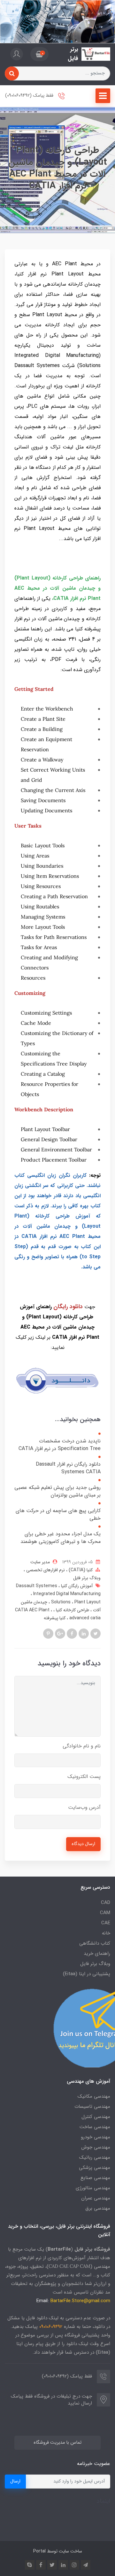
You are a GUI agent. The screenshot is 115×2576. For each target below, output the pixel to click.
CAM (105, 1913)
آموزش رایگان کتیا (76, 1586)
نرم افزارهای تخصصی (45, 1570)
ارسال (15, 2481)
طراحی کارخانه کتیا (72, 1610)
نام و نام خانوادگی (82, 1746)
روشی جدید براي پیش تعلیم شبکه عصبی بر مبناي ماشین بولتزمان (57, 1491)
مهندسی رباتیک (95, 2157)
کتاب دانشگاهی (95, 1943)
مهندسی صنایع (95, 2178)
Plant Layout (75, 1602)
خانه (106, 1933)
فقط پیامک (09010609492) (30, 96)
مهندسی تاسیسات (92, 2107)
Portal (39, 2551)
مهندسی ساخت (95, 2127)
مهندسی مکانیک (94, 2096)
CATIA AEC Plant (33, 1610)
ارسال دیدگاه (83, 1844)
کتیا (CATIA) (80, 1570)
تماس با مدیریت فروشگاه (57, 2443)
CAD (106, 1903)
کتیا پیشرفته (55, 1618)
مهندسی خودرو (96, 2137)
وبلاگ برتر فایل (87, 1578)
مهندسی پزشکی (95, 2168)
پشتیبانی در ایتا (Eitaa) (87, 1974)
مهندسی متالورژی (93, 2188)
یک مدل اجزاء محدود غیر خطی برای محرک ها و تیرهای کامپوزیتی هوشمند (61, 1538)
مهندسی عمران (96, 2198)
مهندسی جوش (96, 2147)
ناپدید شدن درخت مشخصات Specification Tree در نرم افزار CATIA (60, 1445)
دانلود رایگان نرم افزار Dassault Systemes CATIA (68, 1468)
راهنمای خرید (97, 1954)
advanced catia (84, 1618)
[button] (39, 54)
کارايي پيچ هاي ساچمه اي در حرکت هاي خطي (58, 1515)
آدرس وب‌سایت (84, 1807)
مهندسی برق (98, 2208)
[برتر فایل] (96, 54)
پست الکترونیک (84, 1777)
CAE (106, 1923)
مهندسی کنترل (96, 2117)
